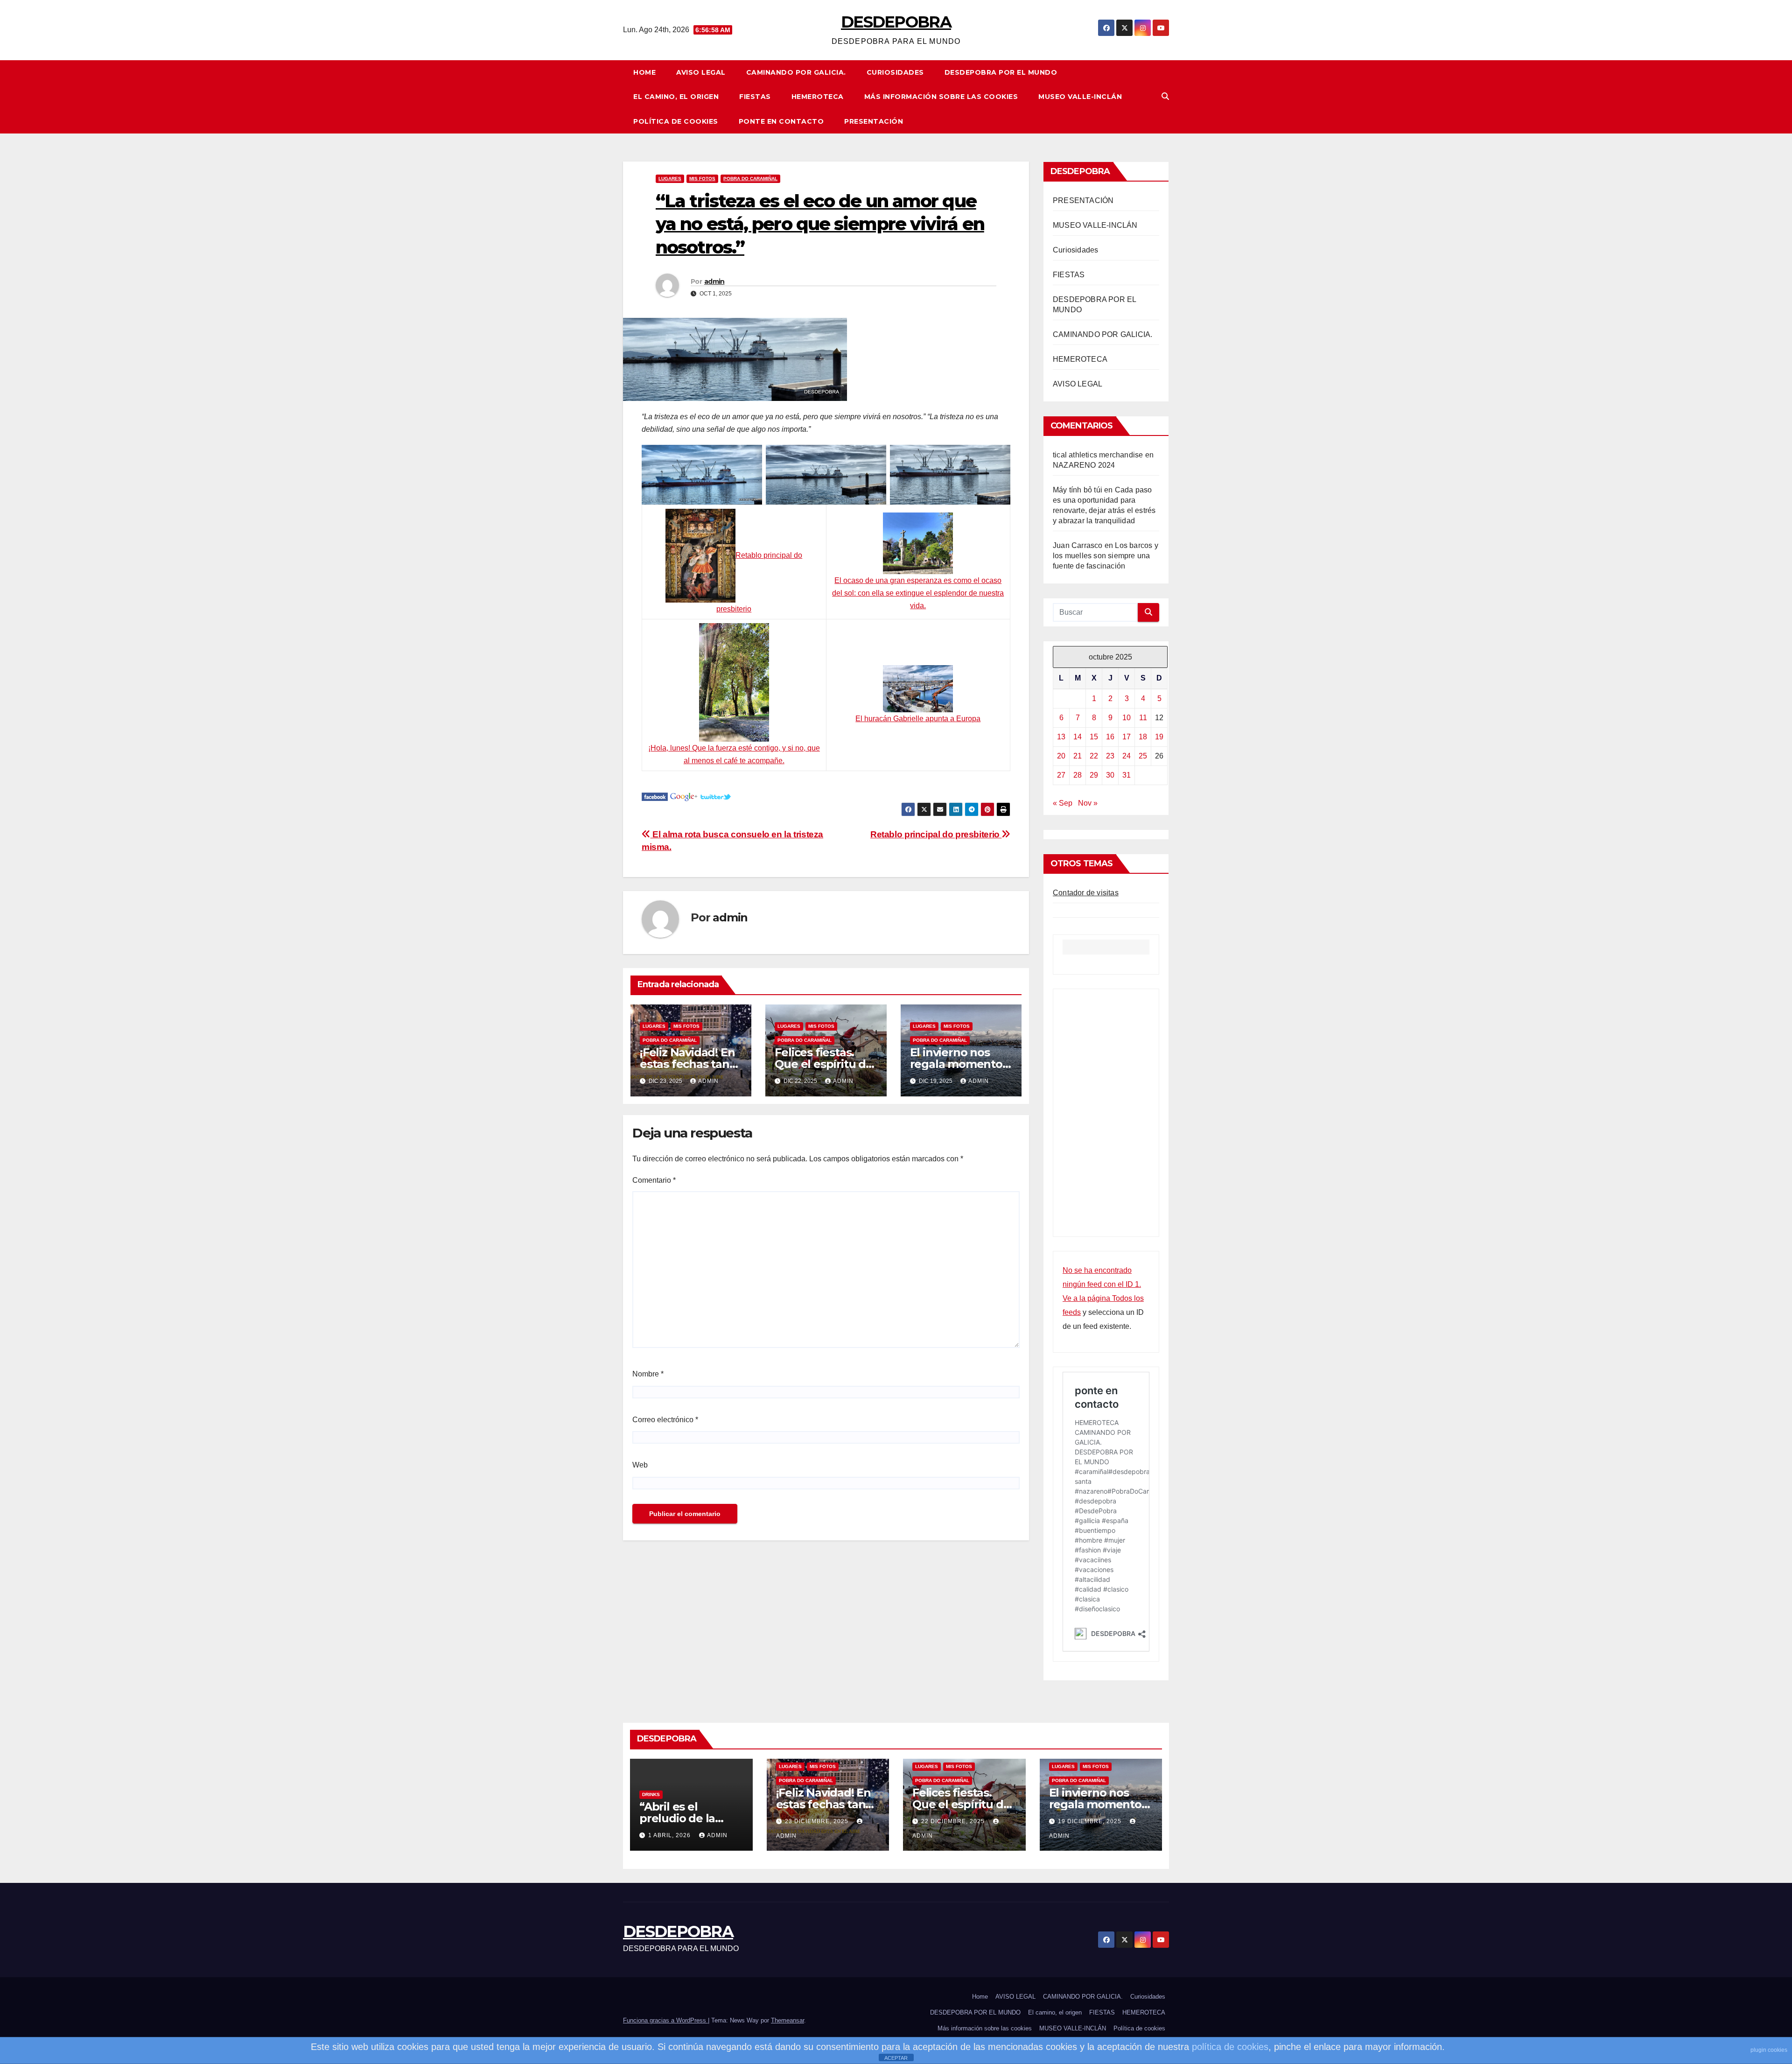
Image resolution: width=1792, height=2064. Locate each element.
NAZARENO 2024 (1084, 465)
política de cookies (1230, 2047)
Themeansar (787, 2020)
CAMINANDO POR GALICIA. (796, 72)
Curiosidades (895, 72)
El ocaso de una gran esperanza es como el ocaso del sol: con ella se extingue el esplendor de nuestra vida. (918, 593)
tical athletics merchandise (1098, 455)
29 (1094, 775)
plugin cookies (1769, 2050)
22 (1094, 756)
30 (1110, 775)
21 (1078, 756)
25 (1143, 756)
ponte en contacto (781, 121)
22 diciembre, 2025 (954, 1821)
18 (1143, 737)
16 (1110, 737)
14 (1078, 737)
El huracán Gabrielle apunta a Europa (918, 719)
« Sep (1063, 803)
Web (640, 1465)
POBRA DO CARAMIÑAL (750, 179)
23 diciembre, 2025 (818, 1821)
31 (1127, 775)
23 (1110, 756)
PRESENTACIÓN (874, 121)
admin (714, 281)
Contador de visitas (1086, 893)
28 (1078, 775)
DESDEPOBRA (896, 22)
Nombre (648, 1374)
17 (1127, 737)
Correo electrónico (665, 1420)
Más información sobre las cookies (941, 97)
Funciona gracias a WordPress (665, 2020)
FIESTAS (755, 97)
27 (1061, 775)
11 (1143, 718)
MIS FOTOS (702, 179)
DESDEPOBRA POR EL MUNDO (1001, 72)
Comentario (654, 1180)
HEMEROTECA (818, 97)
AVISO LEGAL (701, 72)
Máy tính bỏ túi (1078, 490)
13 (1061, 737)
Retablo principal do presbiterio (936, 834)
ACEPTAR (896, 2058)
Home (644, 72)
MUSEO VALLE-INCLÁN (1080, 97)
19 (1159, 737)
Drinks (651, 1794)
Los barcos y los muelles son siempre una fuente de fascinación (1106, 556)
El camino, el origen (676, 97)
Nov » (1088, 803)
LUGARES (670, 179)
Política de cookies (676, 121)
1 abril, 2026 (670, 1835)
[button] (1165, 96)
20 (1061, 756)
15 (1094, 737)
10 (1127, 718)
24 (1127, 756)
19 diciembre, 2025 (1091, 1821)
